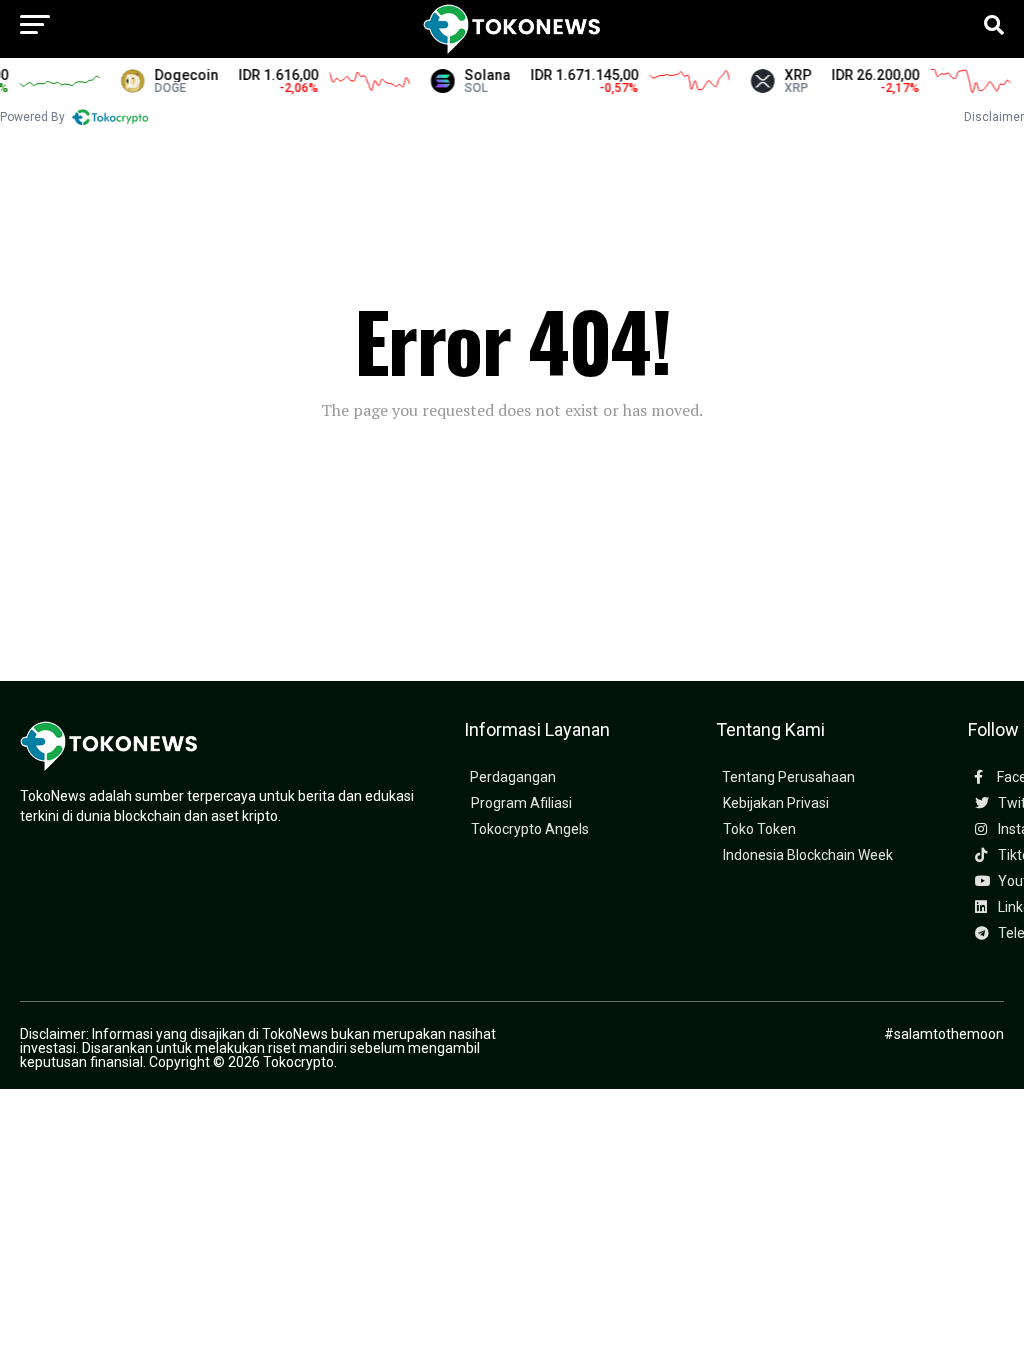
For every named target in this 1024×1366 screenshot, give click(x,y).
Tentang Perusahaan (788, 777)
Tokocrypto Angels (530, 829)
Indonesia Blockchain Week (808, 855)
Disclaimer (994, 117)
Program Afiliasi (521, 803)
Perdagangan (513, 777)
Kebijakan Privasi (776, 803)
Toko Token (759, 829)
